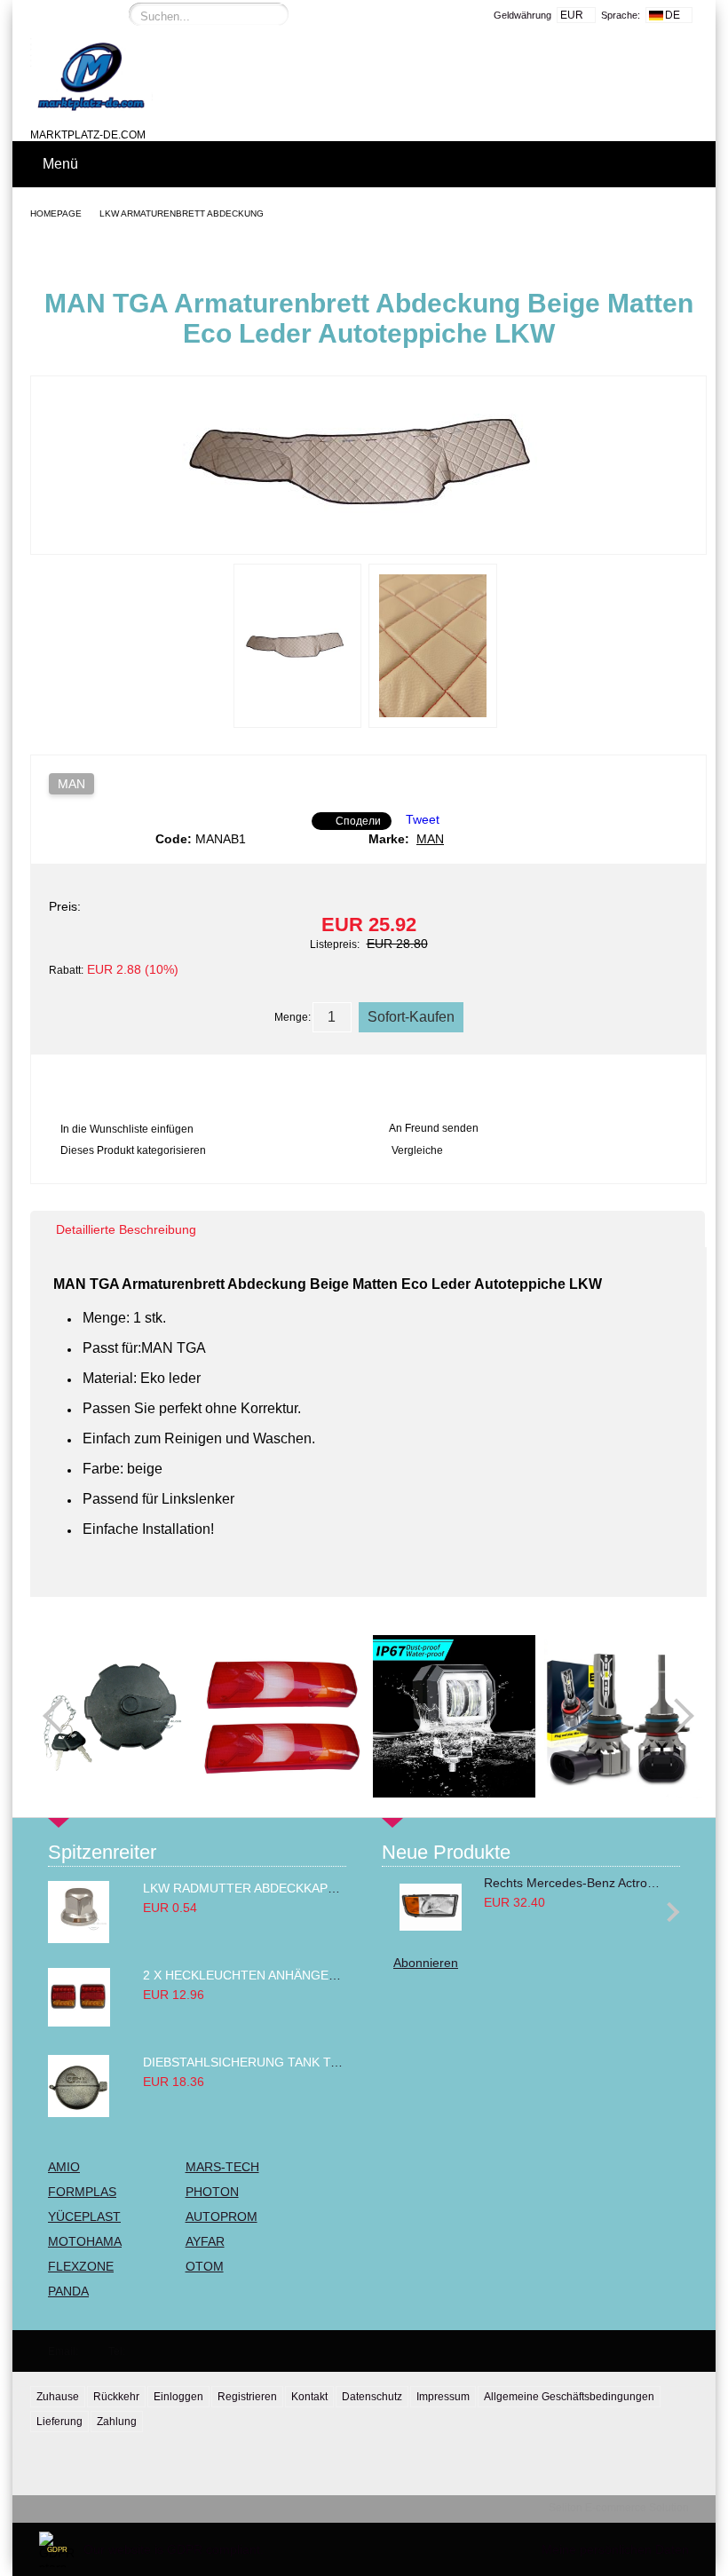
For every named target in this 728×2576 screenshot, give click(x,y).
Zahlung (117, 2422)
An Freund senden (434, 1128)
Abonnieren (426, 1963)
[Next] (677, 1717)
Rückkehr (116, 2397)
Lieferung (59, 2422)
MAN (71, 784)
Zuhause (58, 2397)
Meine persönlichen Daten (615, 2549)
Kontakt (309, 2397)
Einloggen (178, 2397)
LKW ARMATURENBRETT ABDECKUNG (182, 213)
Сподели (358, 821)
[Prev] (60, 1717)
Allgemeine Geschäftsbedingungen (569, 2397)
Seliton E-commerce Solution (619, 2508)
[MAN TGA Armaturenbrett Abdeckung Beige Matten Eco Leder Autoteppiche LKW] (368, 538)
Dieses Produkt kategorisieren (133, 1150)
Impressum (443, 2397)
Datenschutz (372, 2397)
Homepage (56, 213)
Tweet (423, 819)
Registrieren (247, 2397)
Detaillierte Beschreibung (126, 1229)
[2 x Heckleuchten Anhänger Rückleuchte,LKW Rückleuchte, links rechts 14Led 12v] (79, 2022)
